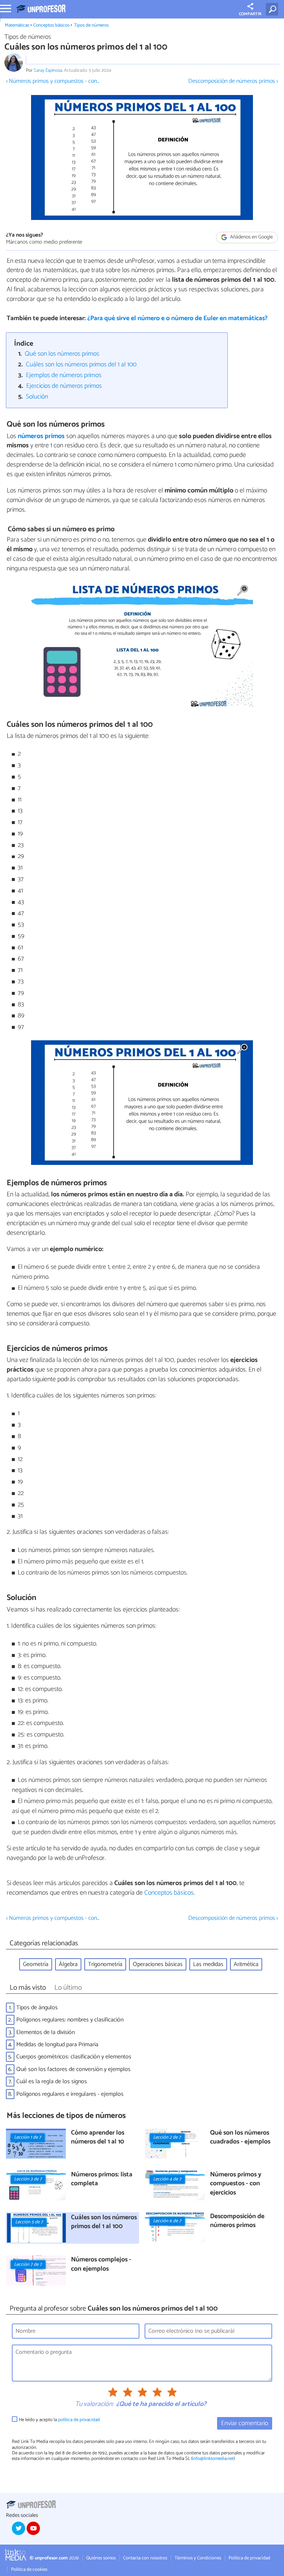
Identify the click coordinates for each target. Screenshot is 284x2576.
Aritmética (246, 1964)
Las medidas (208, 1964)
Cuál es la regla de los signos (52, 2082)
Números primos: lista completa (102, 2180)
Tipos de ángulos (37, 2008)
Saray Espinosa (48, 70)
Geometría (36, 1964)
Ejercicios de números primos (64, 386)
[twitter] (18, 2528)
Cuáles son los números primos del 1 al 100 (81, 365)
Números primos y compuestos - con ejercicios (236, 2184)
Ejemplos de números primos (64, 375)
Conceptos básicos (51, 25)
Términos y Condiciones (198, 2558)
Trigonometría (105, 1964)
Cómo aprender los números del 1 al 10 (98, 2138)
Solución (37, 397)
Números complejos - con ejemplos (101, 2265)
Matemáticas (17, 25)
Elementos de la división (45, 2032)
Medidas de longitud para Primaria (57, 2045)
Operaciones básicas (158, 1964)
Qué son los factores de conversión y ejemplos (73, 2069)
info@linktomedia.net (213, 2459)
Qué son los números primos (62, 354)
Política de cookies (29, 2570)
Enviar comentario (245, 2424)
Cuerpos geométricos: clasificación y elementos (74, 2057)
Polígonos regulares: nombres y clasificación (70, 2020)
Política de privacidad (249, 2558)
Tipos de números (91, 25)
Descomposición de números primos (237, 2221)
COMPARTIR (250, 14)
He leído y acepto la (59, 2420)
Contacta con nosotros (145, 2558)
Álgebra (68, 1964)
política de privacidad (79, 2420)
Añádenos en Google (251, 238)
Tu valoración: (94, 2404)
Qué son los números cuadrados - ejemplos (240, 2138)
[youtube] (33, 2528)
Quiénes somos (101, 2558)
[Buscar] (273, 9)
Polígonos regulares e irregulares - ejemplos (70, 2094)
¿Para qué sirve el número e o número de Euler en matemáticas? (177, 318)
